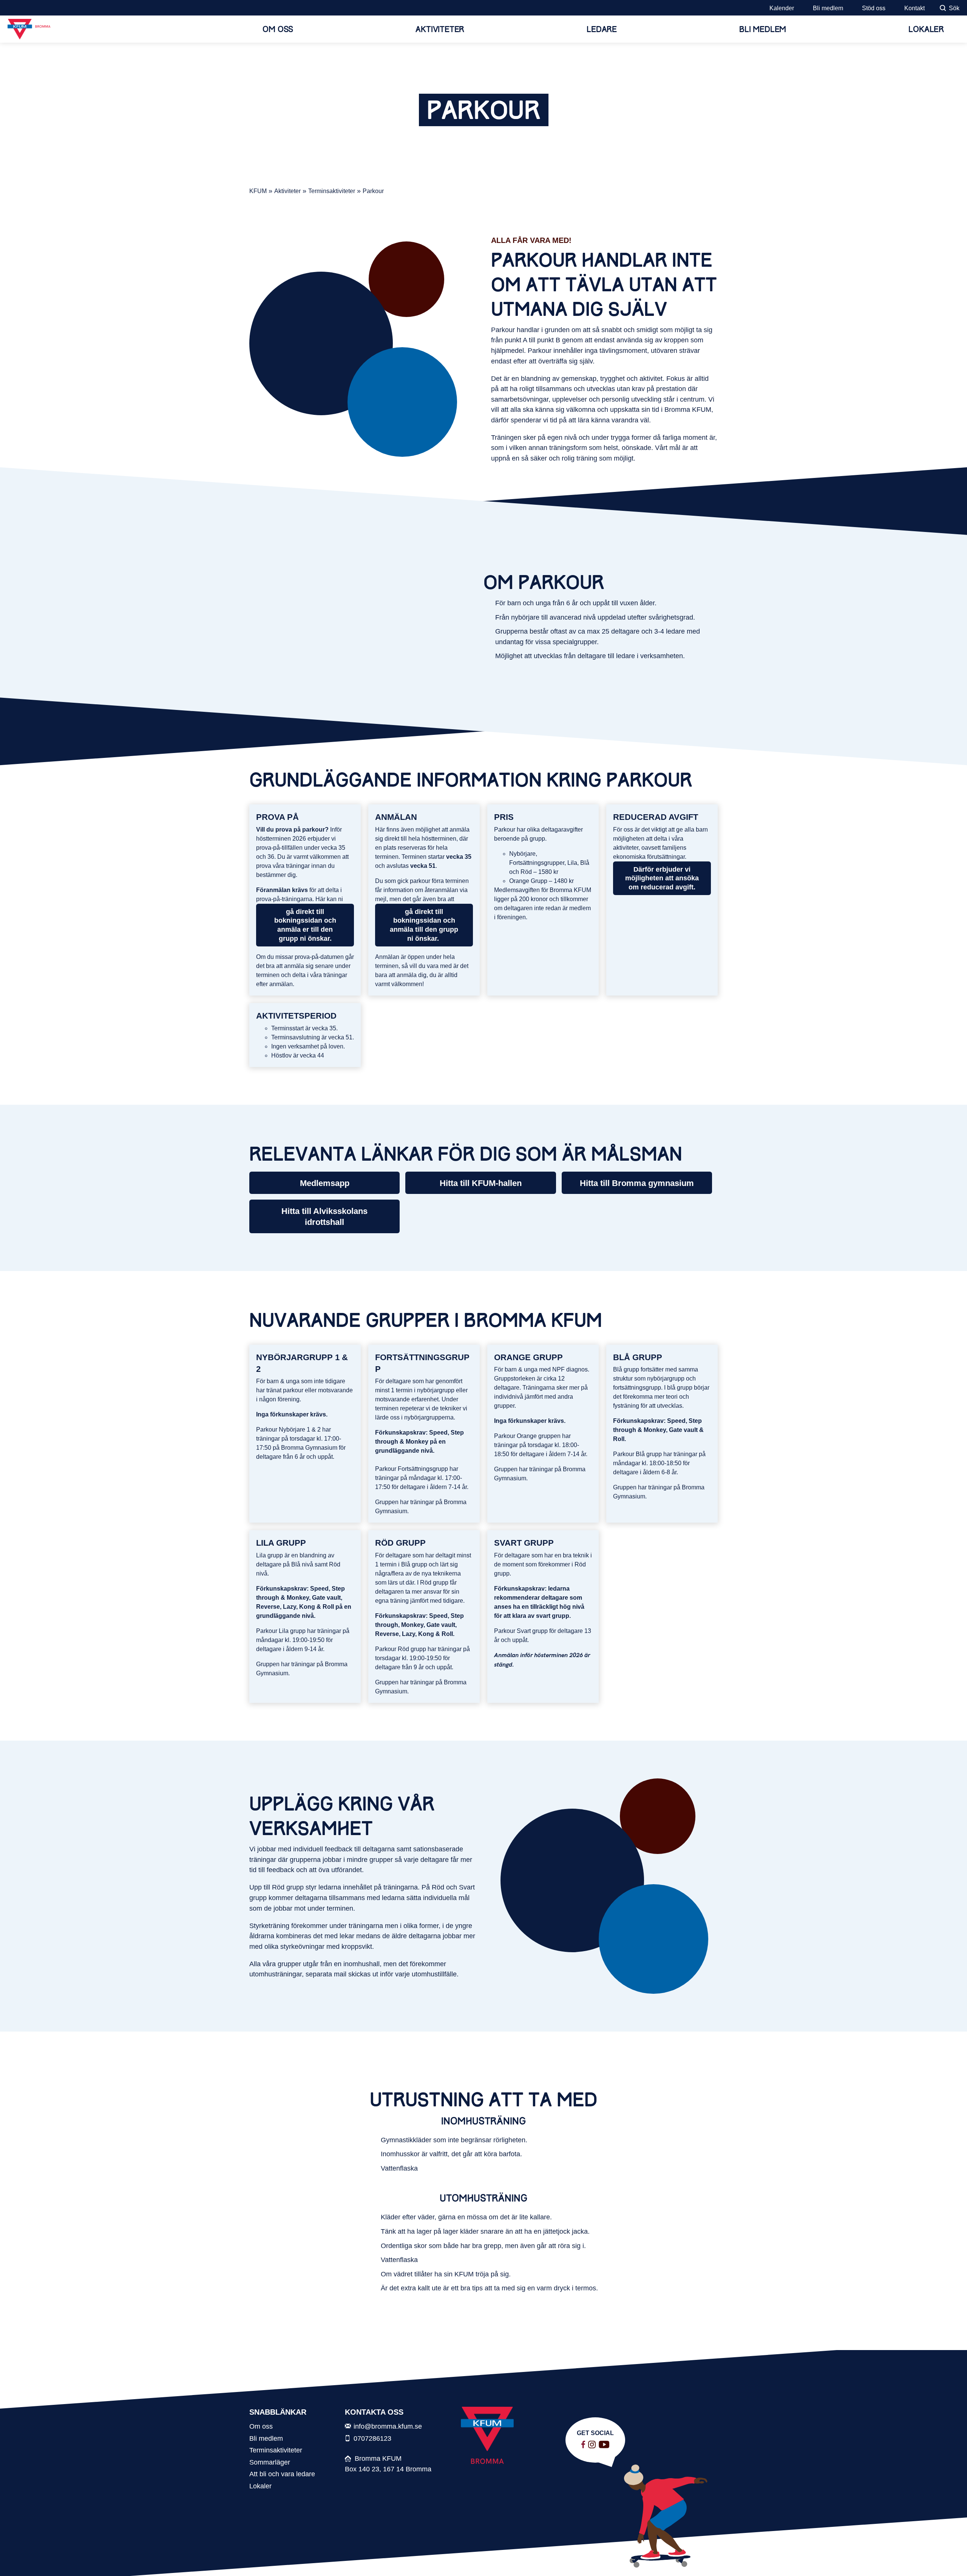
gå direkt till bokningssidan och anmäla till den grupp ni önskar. (424, 925)
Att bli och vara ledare (282, 2474)
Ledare (602, 29)
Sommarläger (270, 2462)
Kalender (782, 8)
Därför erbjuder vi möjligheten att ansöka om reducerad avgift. (662, 878)
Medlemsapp (325, 1183)
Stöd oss (874, 8)
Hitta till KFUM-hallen (481, 1183)
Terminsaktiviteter (332, 191)
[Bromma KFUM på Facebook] (583, 2445)
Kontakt (914, 8)
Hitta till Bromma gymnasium (637, 1183)
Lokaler (926, 29)
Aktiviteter (440, 29)
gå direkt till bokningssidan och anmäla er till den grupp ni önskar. (305, 925)
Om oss (278, 29)
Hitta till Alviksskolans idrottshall (324, 1217)
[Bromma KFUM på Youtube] (604, 2445)
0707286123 (372, 2438)
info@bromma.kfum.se (388, 2426)
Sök (954, 8)
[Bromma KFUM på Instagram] (592, 2445)
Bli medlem (828, 8)
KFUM (258, 191)
